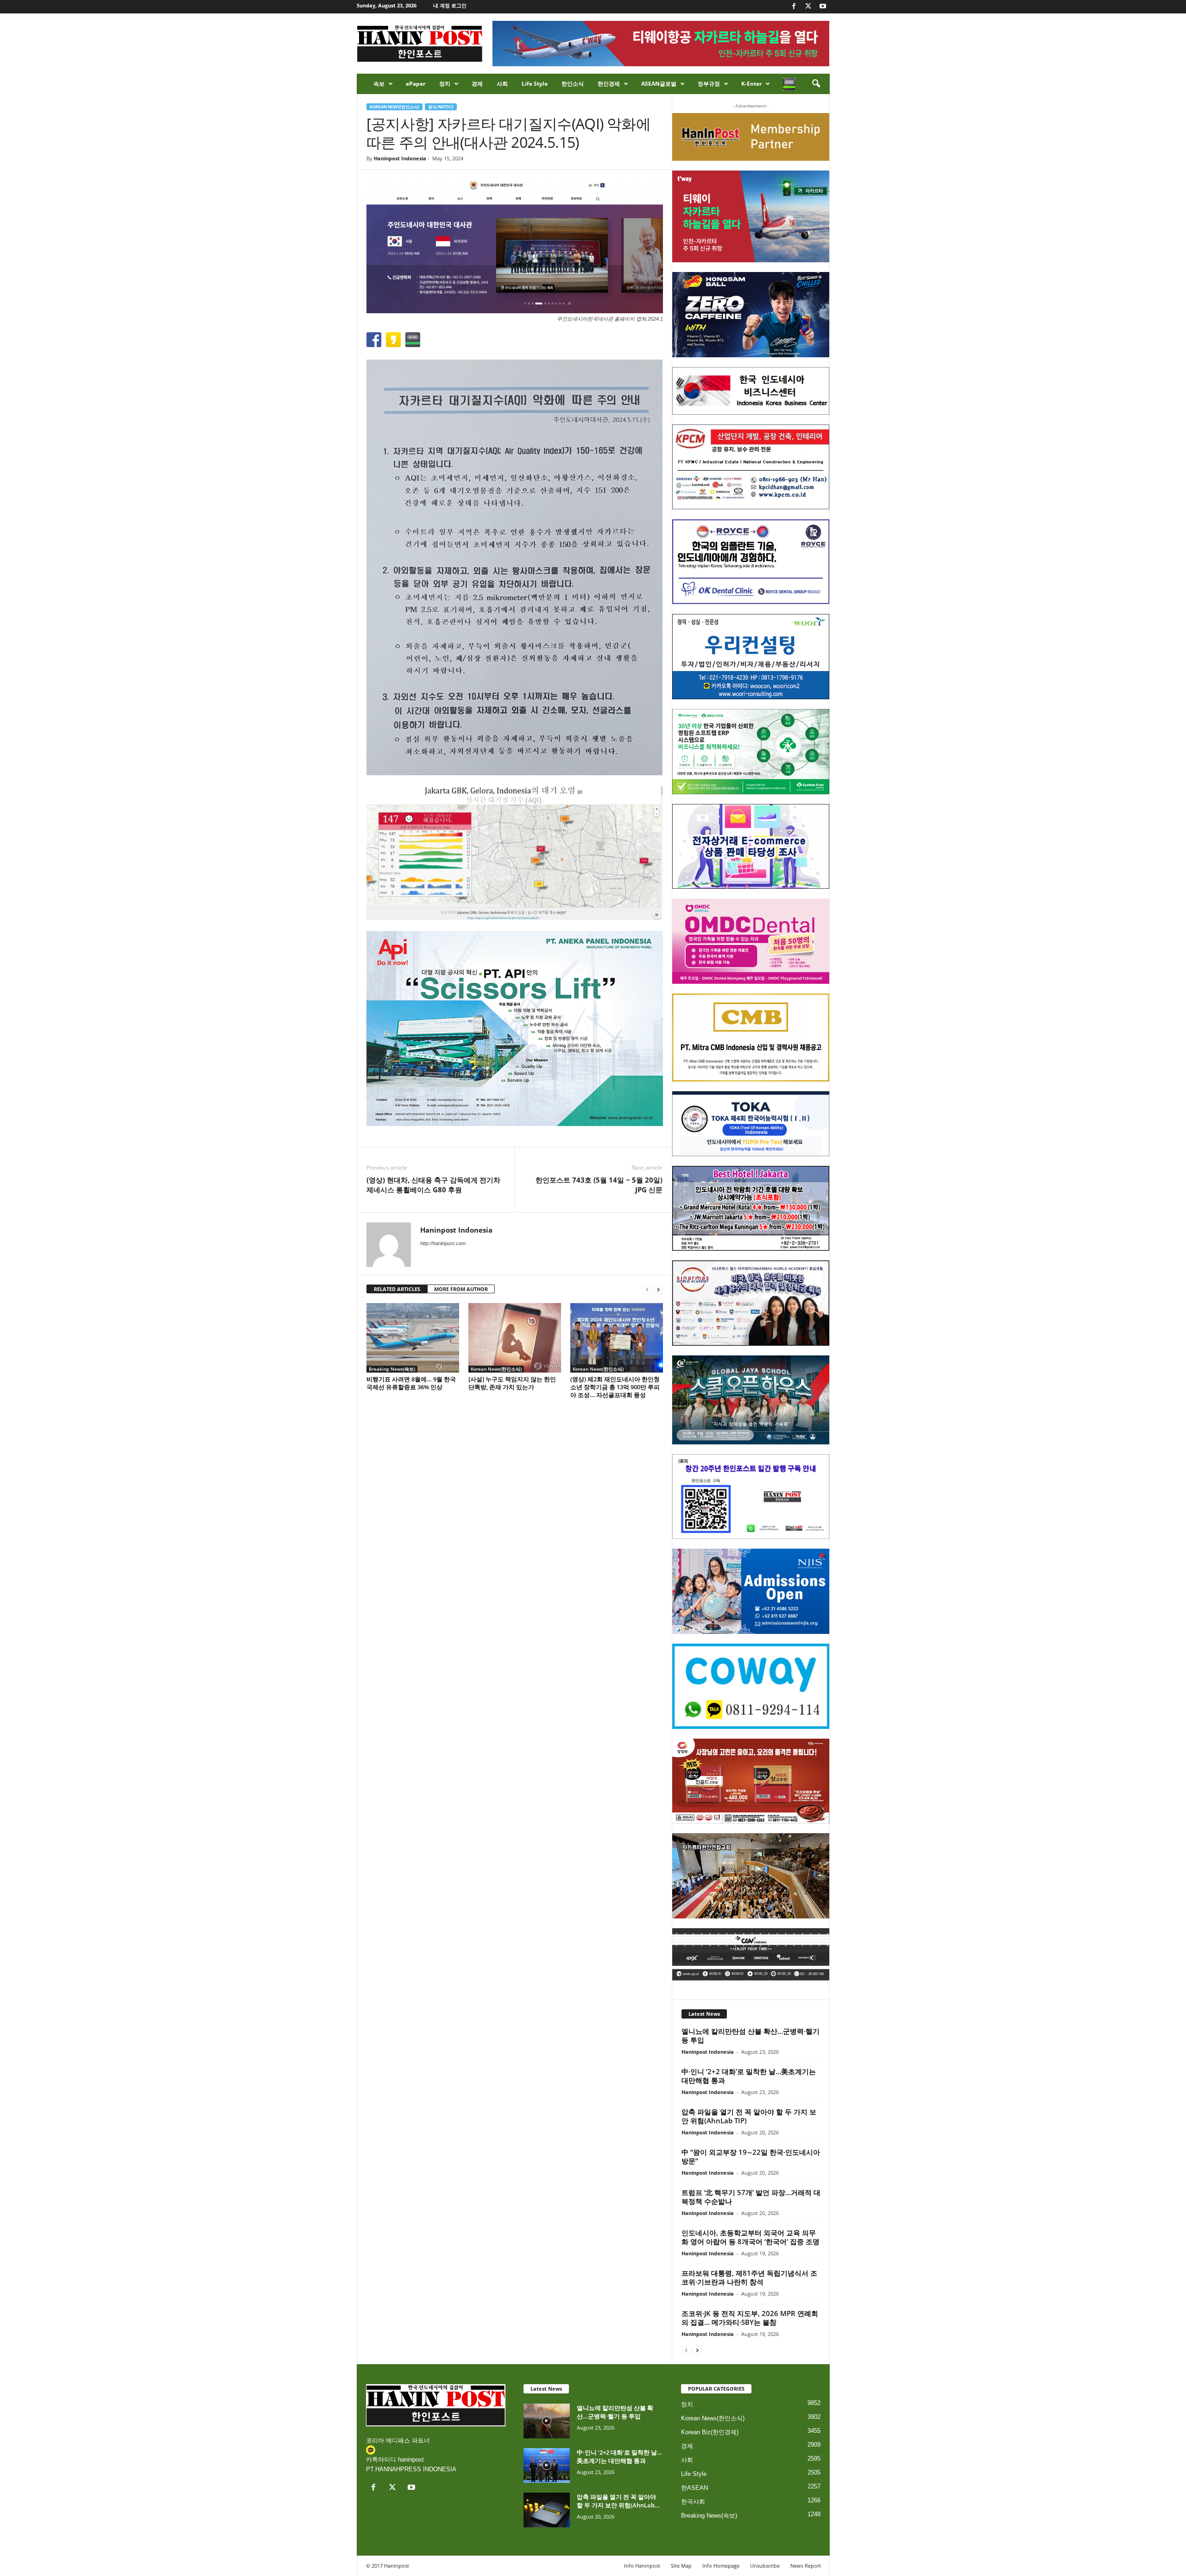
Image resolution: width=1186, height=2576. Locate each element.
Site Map (681, 2566)
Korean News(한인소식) (394, 107)
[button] (816, 84)
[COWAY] (751, 1686)
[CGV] (751, 1954)
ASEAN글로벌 (659, 84)
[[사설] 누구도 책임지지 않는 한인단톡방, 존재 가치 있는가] (515, 1338)
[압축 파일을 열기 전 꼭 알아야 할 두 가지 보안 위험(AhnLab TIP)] (547, 2510)
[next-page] (658, 1289)
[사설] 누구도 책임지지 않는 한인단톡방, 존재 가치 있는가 (512, 1383)
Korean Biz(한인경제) (710, 2432)
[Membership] (751, 137)
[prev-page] (647, 1289)
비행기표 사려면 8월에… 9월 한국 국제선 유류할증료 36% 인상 (411, 1383)
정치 (445, 84)
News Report (806, 2566)
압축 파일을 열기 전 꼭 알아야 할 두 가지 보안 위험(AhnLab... (618, 2501)
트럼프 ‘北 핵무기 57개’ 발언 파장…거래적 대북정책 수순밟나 (751, 2197)
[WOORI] (751, 657)
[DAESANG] (751, 1781)
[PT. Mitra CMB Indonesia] (751, 1038)
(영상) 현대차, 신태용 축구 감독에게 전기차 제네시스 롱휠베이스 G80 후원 (433, 1185)
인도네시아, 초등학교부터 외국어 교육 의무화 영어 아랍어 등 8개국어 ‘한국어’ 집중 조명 (751, 2237)
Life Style (535, 84)
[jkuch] (751, 1876)
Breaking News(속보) (392, 1369)
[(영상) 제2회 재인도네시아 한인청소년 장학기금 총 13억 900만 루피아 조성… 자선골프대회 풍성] (617, 1338)
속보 (379, 84)
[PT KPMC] (751, 467)
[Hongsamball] (751, 315)
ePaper (416, 84)
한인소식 (573, 84)
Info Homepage (721, 2566)
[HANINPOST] (751, 1497)
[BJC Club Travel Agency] (751, 1209)
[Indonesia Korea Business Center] (751, 391)
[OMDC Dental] (751, 941)
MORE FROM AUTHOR (461, 1289)
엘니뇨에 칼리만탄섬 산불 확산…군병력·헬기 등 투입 (751, 2035)
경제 (477, 84)
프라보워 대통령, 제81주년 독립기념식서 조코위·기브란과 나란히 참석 (749, 2277)
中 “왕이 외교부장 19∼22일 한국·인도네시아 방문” (751, 2156)
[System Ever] (751, 752)
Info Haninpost (642, 2566)
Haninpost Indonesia (400, 158)
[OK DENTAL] (751, 562)
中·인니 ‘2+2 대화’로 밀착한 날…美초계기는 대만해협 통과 (749, 2076)
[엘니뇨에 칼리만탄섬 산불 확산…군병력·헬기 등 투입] (547, 2421)
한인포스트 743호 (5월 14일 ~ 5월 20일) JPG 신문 (599, 1185)
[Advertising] (515, 1028)
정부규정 (709, 84)
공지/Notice (441, 107)
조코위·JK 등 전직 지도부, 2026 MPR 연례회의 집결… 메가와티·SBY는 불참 (750, 2318)
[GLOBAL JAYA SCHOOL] (751, 1400)
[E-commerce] (751, 847)
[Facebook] (794, 7)
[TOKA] (751, 1123)
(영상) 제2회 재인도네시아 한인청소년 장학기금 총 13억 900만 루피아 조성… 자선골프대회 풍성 (615, 1387)
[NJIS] (751, 1591)
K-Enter (751, 84)
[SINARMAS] (751, 1303)
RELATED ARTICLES (397, 1289)
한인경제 (609, 84)
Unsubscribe (765, 2566)
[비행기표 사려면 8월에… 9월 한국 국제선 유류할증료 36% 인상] (413, 1338)
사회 (502, 84)
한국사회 (693, 2502)
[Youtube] (823, 7)
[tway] (751, 216)
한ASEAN (694, 2488)
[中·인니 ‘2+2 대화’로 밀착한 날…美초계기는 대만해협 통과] (547, 2465)
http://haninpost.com (443, 1243)
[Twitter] (808, 7)
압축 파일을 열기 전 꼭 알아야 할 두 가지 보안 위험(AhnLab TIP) (749, 2116)
